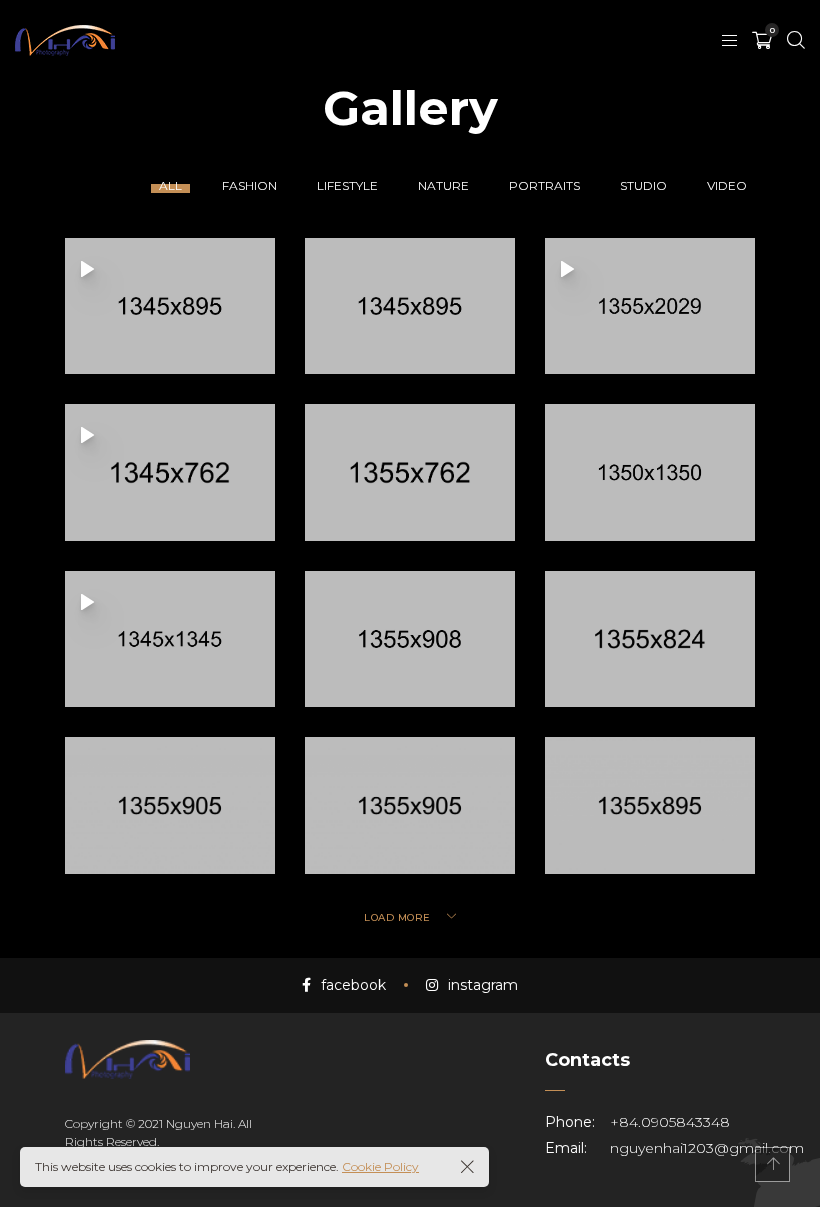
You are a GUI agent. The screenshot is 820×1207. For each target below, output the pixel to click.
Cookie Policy (380, 1166)
